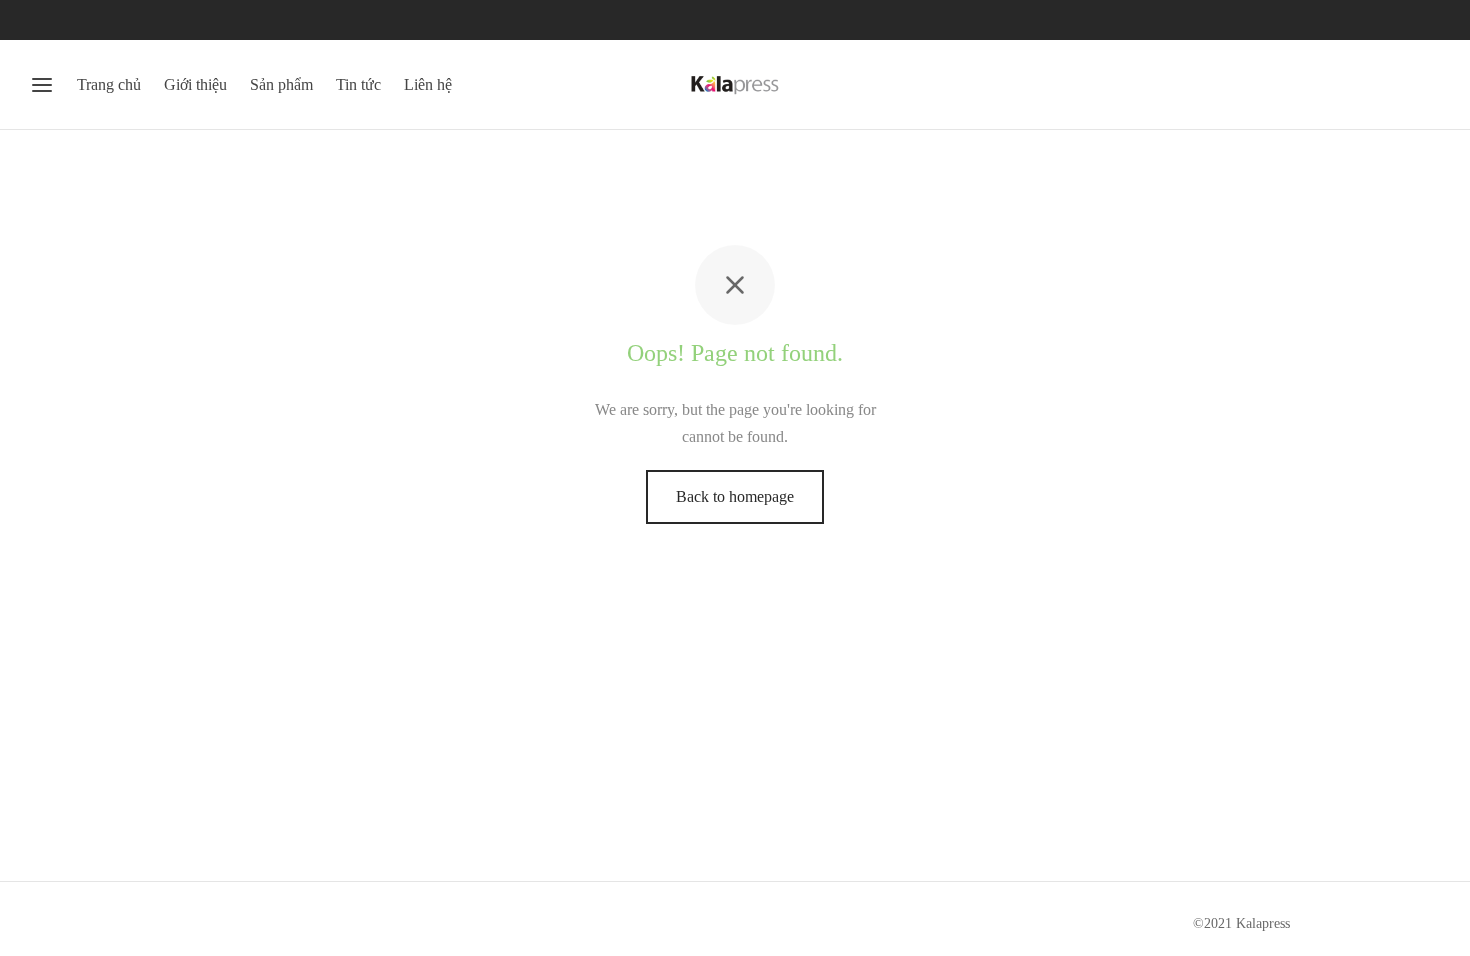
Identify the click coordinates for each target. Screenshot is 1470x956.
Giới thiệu (195, 84)
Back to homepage (735, 496)
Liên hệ (428, 84)
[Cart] (1428, 85)
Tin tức (358, 84)
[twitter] (85, 20)
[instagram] (125, 20)
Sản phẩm (281, 84)
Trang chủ (109, 84)
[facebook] (45, 20)
